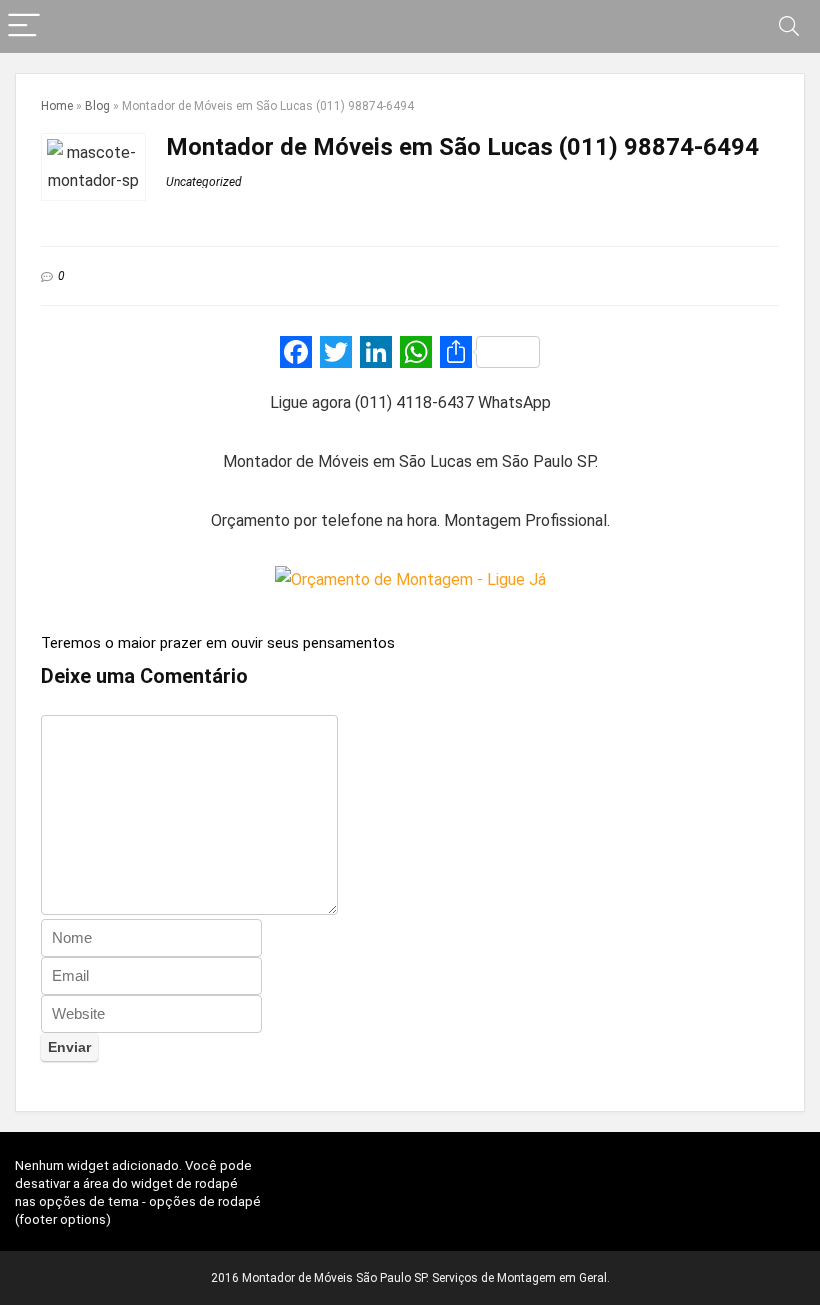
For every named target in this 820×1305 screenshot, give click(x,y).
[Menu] (24, 26)
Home (57, 106)
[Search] (789, 26)
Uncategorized (204, 182)
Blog (97, 106)
